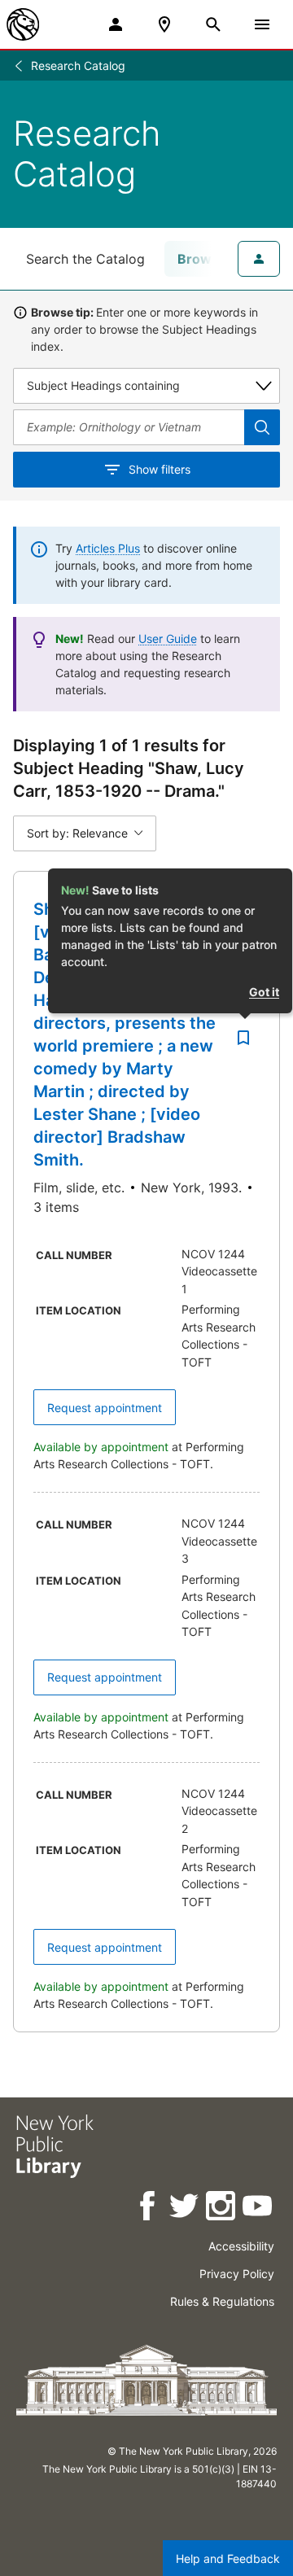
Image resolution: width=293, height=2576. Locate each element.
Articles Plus (108, 548)
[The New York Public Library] (23, 24)
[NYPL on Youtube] (258, 2209)
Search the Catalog (85, 259)
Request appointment (105, 1408)
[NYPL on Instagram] (222, 2209)
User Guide (168, 639)
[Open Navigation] (262, 24)
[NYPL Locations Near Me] (164, 24)
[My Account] (116, 24)
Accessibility (241, 2246)
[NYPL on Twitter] (185, 2209)
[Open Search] (213, 24)
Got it (264, 992)
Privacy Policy (237, 2274)
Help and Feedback (228, 2559)
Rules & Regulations (222, 2301)
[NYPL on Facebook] (149, 2209)
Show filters (160, 469)
